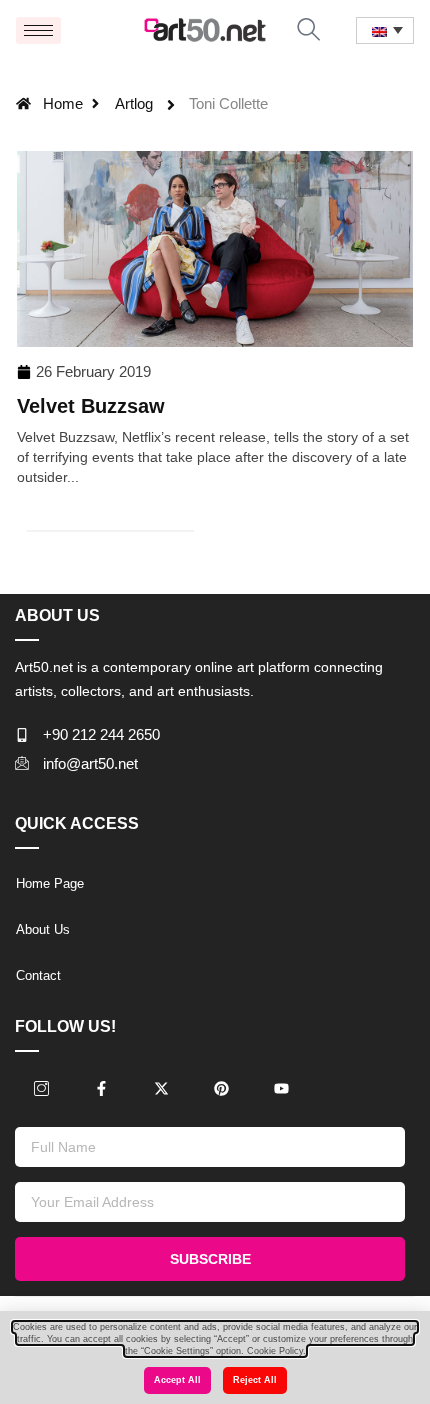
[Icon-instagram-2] (41, 1088)
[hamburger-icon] (38, 30)
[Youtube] (281, 1088)
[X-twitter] (161, 1088)
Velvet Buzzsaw (91, 406)
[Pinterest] (221, 1088)
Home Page (50, 883)
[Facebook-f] (101, 1088)
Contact (38, 975)
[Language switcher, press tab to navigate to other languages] (385, 30)
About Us (43, 929)
